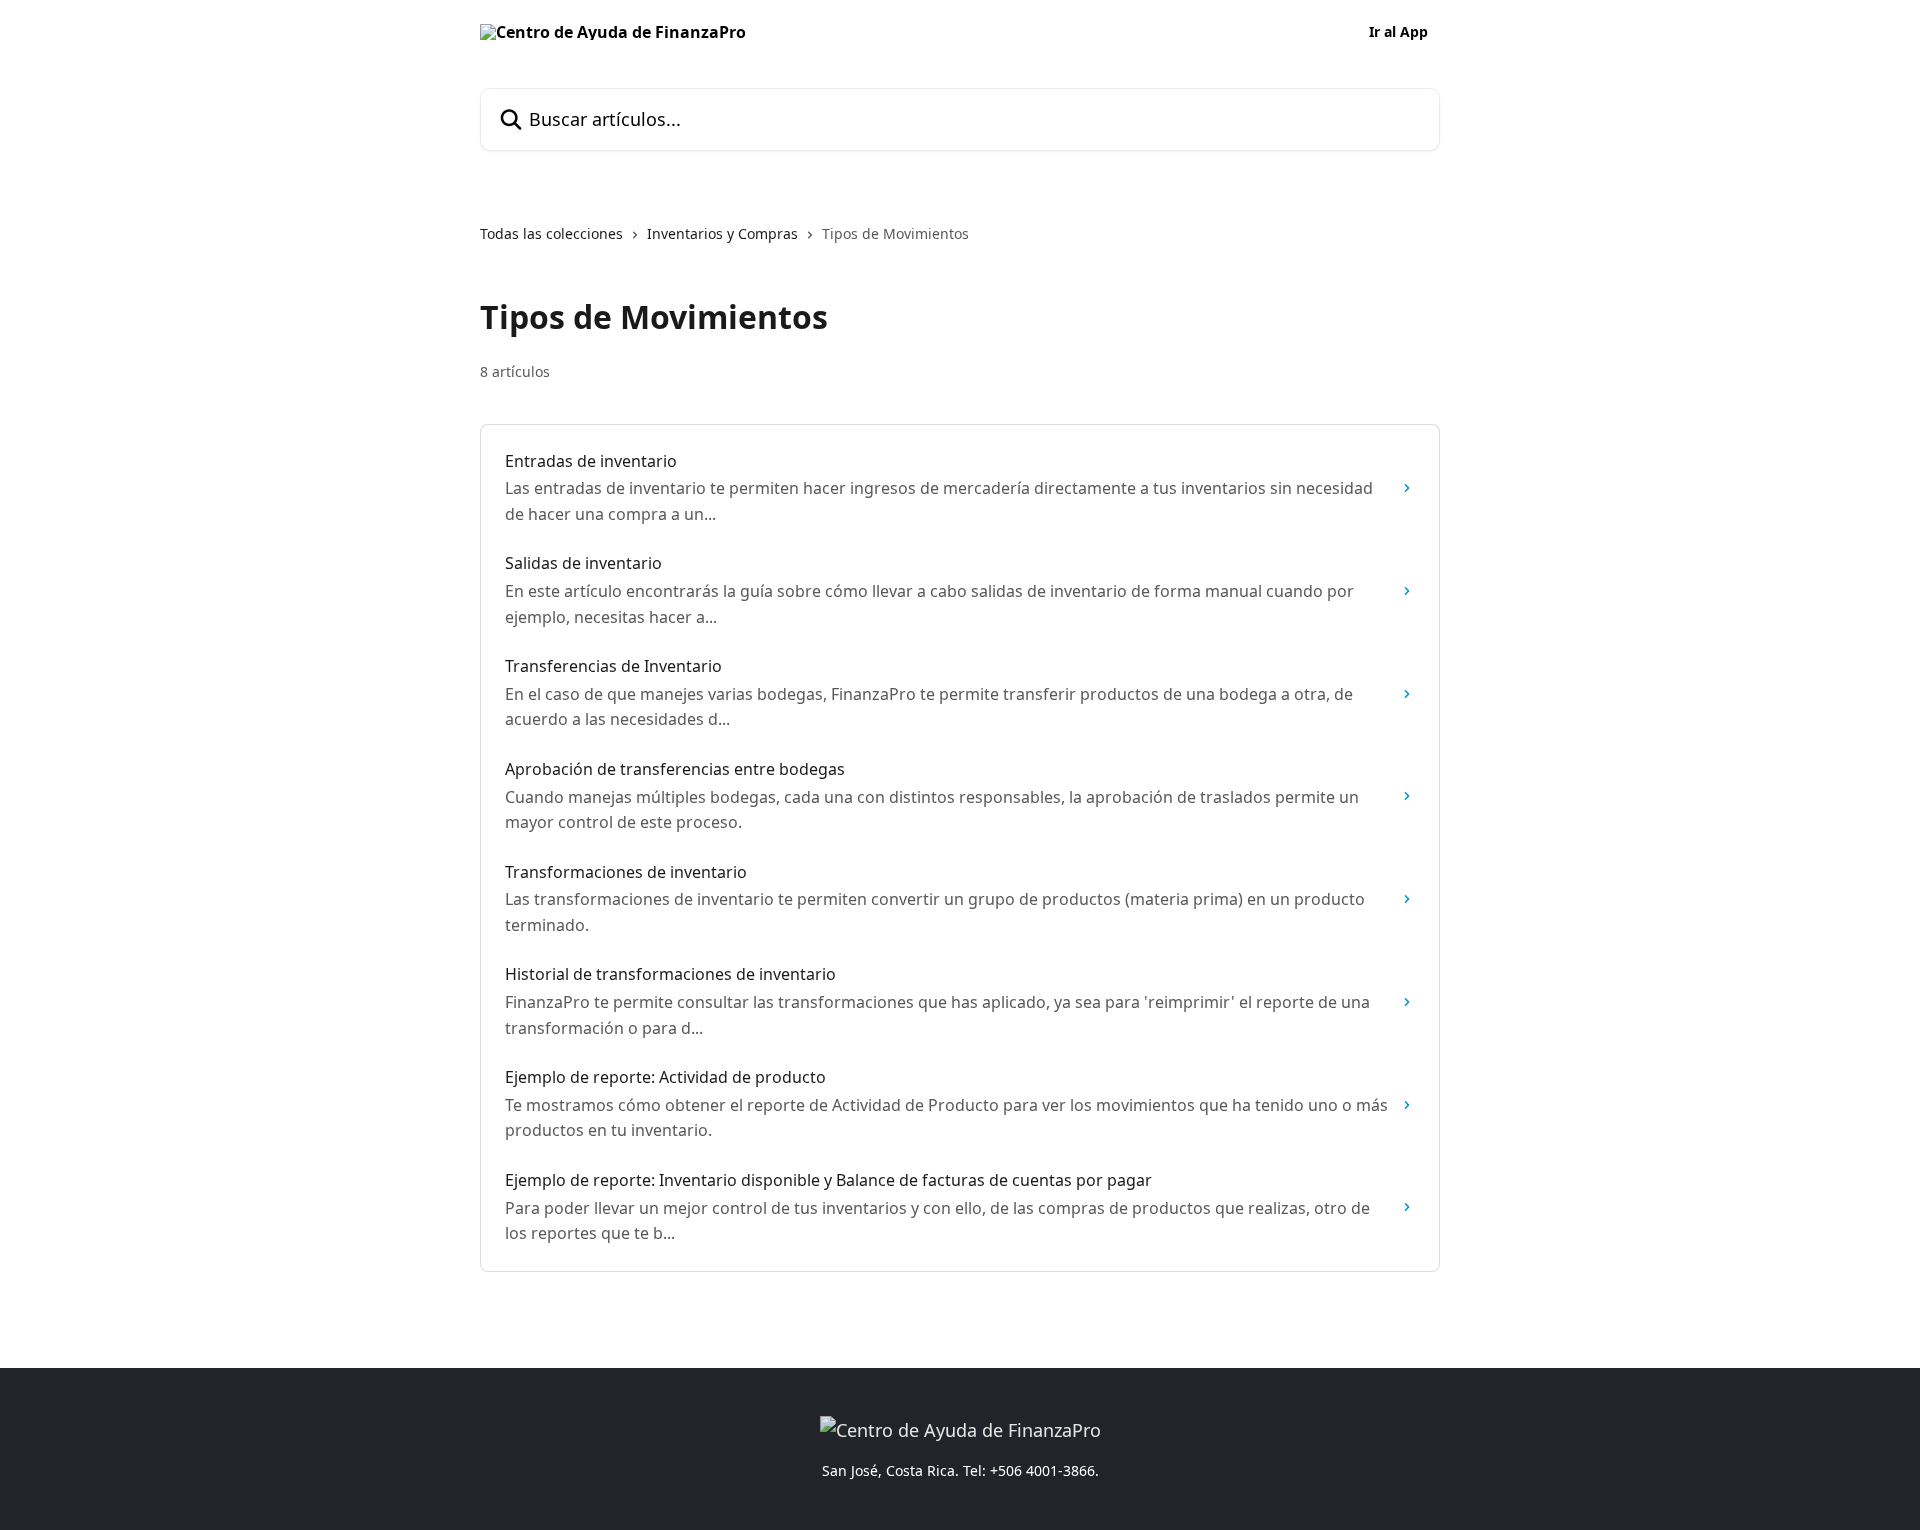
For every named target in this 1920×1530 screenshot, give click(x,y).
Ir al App (1398, 32)
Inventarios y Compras (722, 233)
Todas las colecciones (551, 233)
